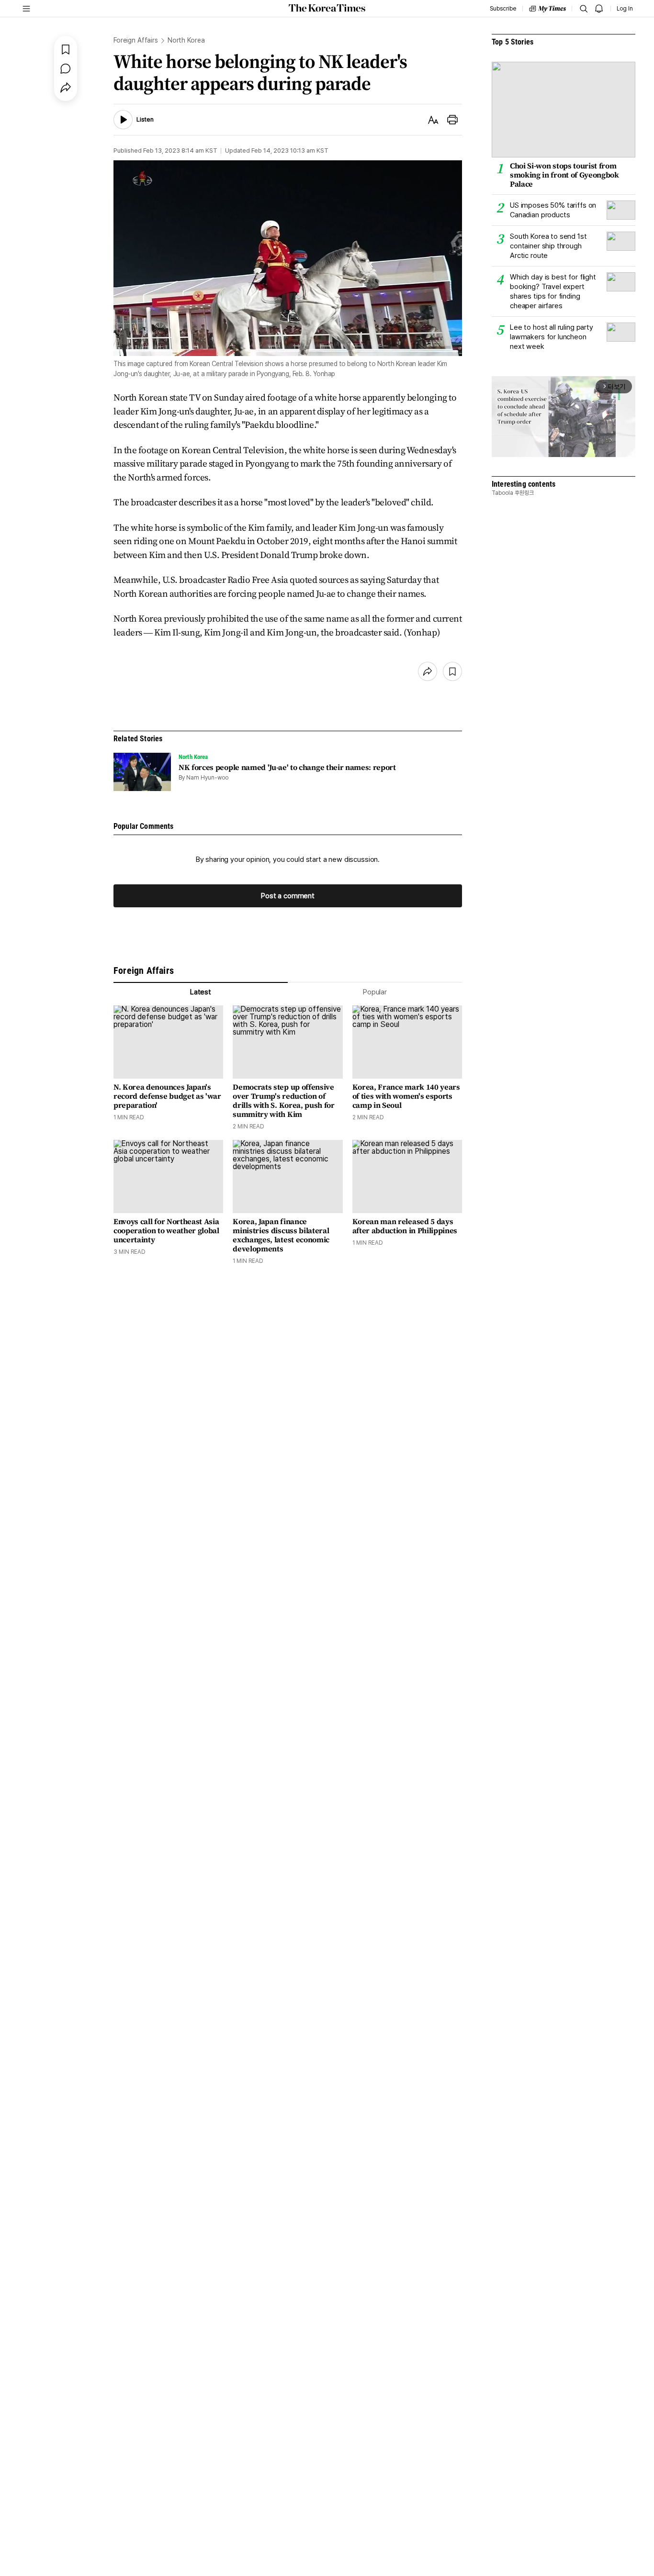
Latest (201, 992)
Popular (375, 992)
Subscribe (503, 9)
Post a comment (288, 896)
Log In (625, 9)
